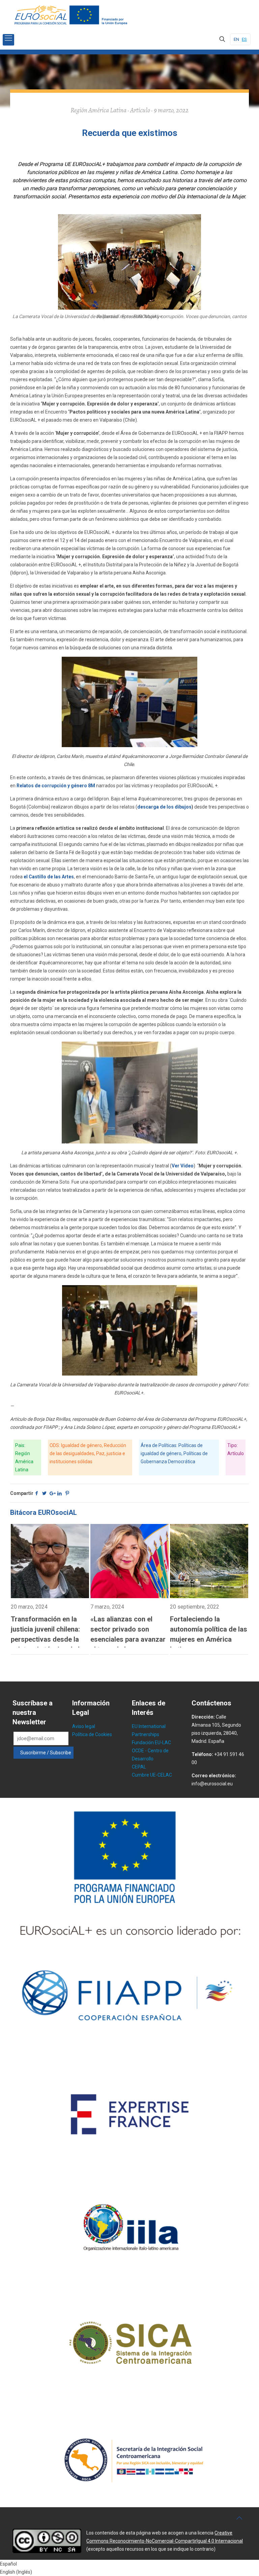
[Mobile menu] (8, 40)
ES (244, 39)
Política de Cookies (92, 1734)
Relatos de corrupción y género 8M (56, 786)
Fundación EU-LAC (151, 1743)
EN (236, 39)
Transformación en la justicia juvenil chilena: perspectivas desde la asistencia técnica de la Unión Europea (47, 1639)
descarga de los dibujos (164, 807)
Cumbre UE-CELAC (152, 1775)
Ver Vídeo (183, 1166)
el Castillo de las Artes (49, 877)
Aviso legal (84, 1726)
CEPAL (139, 1767)
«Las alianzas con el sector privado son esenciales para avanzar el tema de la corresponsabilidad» (128, 1639)
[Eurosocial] (72, 15)
